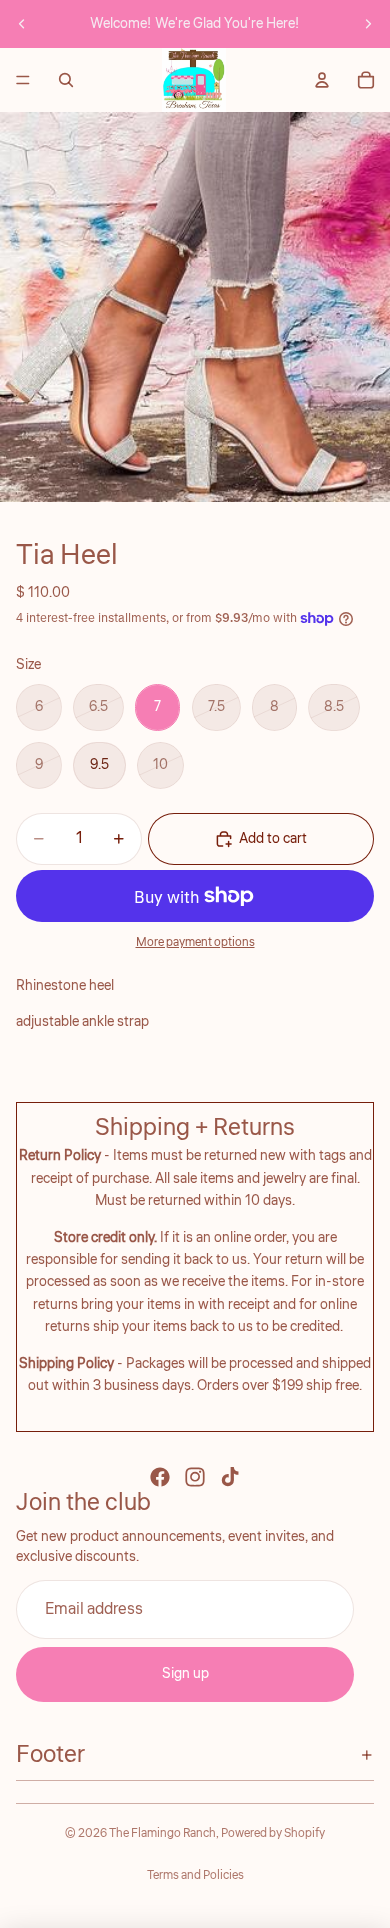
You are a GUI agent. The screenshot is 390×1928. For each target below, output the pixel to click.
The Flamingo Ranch (162, 1833)
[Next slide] (368, 24)
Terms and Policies (195, 1875)
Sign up (185, 1674)
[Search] (66, 80)
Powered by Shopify (273, 1833)
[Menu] (23, 80)
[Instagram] (195, 1477)
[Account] (322, 80)
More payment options (195, 942)
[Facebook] (160, 1477)
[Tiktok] (230, 1477)
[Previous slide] (22, 24)
